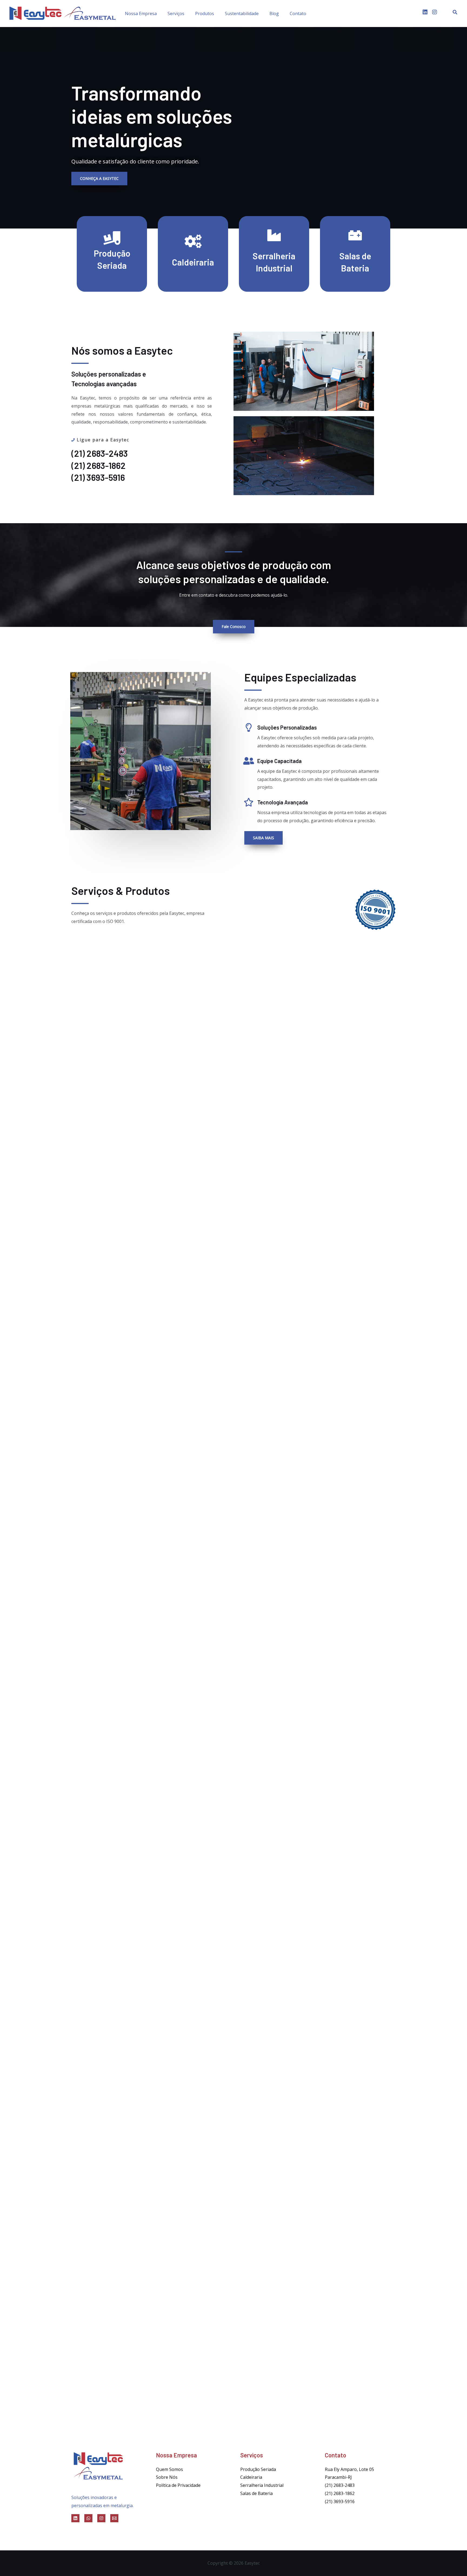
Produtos (205, 14)
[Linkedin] (75, 2518)
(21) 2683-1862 (340, 2493)
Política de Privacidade (178, 2485)
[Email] (114, 2518)
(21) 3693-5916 (340, 2501)
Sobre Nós (167, 2477)
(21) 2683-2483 (340, 2485)
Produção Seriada (258, 2469)
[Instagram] (101, 2518)
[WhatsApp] (88, 2518)
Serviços (176, 14)
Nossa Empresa (141, 14)
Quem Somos (169, 2469)
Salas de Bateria (256, 2493)
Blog (274, 14)
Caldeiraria (251, 2477)
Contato (298, 14)
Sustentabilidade (242, 14)
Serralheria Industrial (262, 2485)
